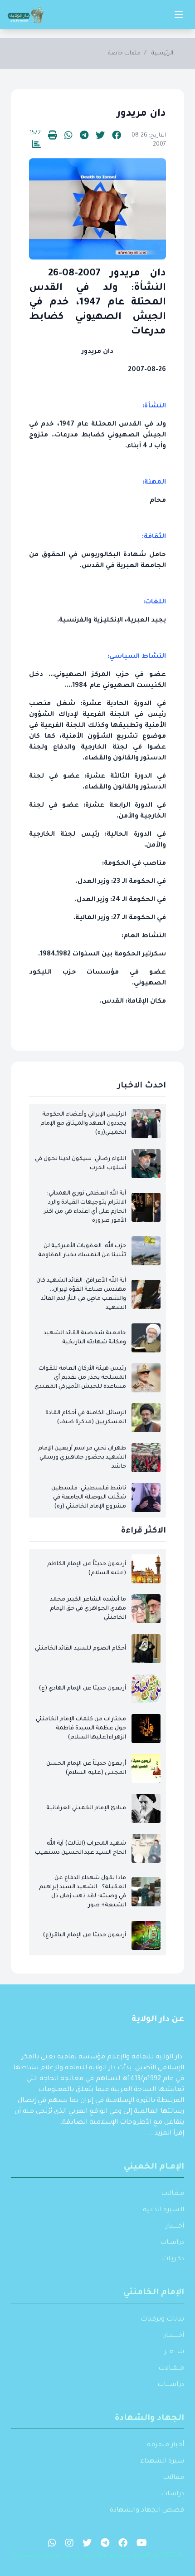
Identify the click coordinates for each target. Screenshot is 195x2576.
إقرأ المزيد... (167, 2134)
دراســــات (171, 2385)
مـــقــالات (171, 2369)
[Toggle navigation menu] (179, 15)
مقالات (173, 2478)
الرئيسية (162, 54)
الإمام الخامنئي (154, 2293)
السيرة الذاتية (163, 2210)
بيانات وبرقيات (162, 2320)
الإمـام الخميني (154, 2167)
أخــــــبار (175, 2227)
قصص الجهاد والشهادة (147, 2511)
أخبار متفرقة (166, 2445)
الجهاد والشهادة (149, 2419)
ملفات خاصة (124, 54)
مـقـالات (173, 2194)
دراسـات (172, 2243)
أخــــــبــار (174, 2336)
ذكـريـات (173, 2259)
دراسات (173, 2494)
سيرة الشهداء (162, 2462)
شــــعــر (174, 2352)
